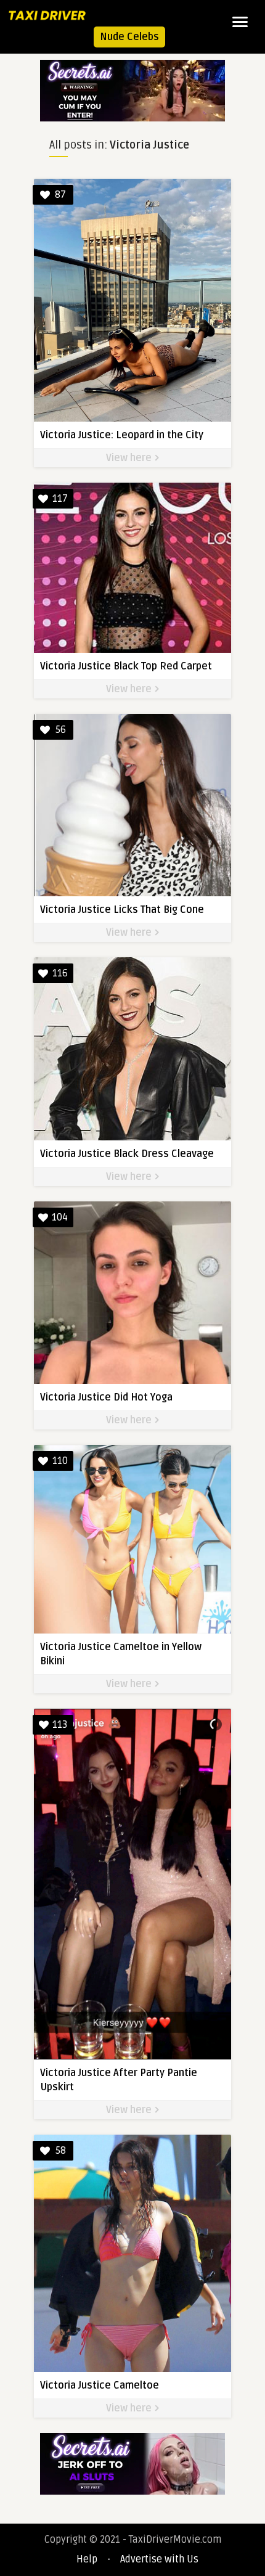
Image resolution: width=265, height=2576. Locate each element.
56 (61, 730)
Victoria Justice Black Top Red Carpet (126, 666)
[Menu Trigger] (240, 22)
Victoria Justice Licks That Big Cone (122, 910)
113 (60, 1725)
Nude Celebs (129, 37)
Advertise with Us (159, 2559)
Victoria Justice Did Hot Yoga (106, 1397)
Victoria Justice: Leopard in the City (122, 435)
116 (60, 973)
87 (60, 195)
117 (60, 499)
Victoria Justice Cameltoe (100, 2386)
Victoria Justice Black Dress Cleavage (127, 1154)
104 (60, 1217)
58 (61, 2151)
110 (60, 1461)
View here (130, 458)
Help (87, 2559)
